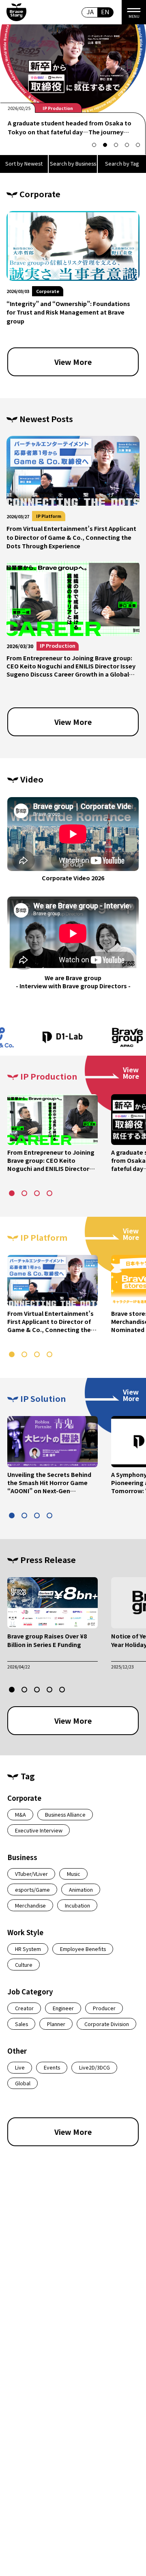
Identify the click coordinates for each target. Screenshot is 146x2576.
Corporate (54, 108)
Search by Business (73, 163)
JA (90, 12)
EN (105, 12)
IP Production (58, 646)
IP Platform (49, 516)
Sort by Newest (24, 163)
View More (73, 362)
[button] (94, 145)
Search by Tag (122, 163)
